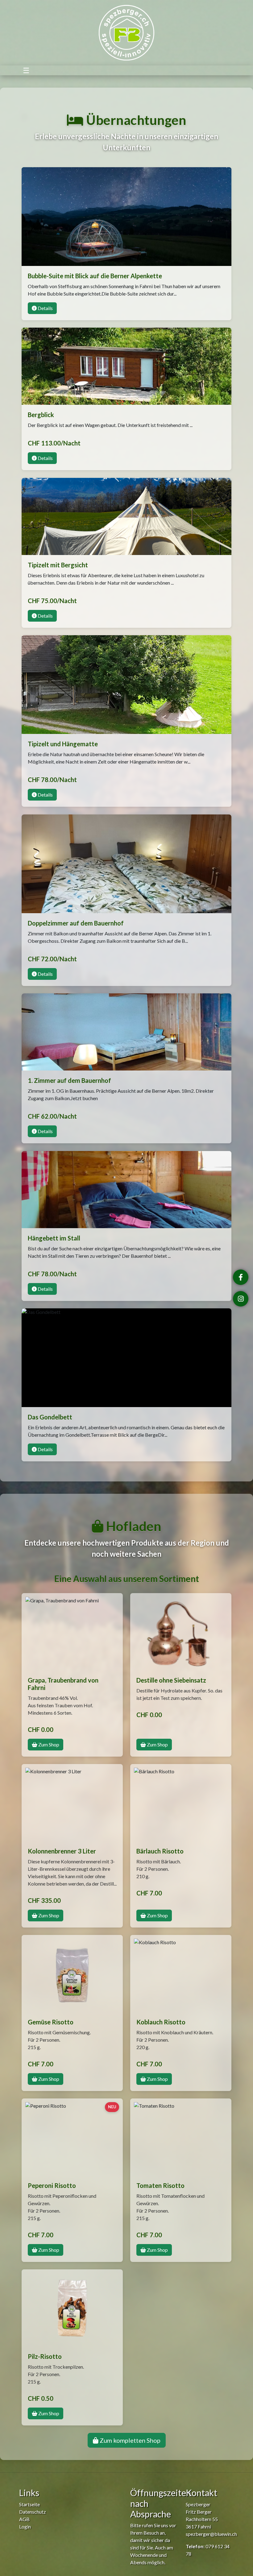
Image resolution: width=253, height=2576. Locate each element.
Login (25, 2526)
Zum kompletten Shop (129, 2440)
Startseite (29, 2504)
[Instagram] (241, 1299)
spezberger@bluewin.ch (211, 2534)
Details (45, 308)
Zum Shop (48, 1744)
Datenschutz (33, 2512)
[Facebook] (241, 1277)
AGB (24, 2519)
